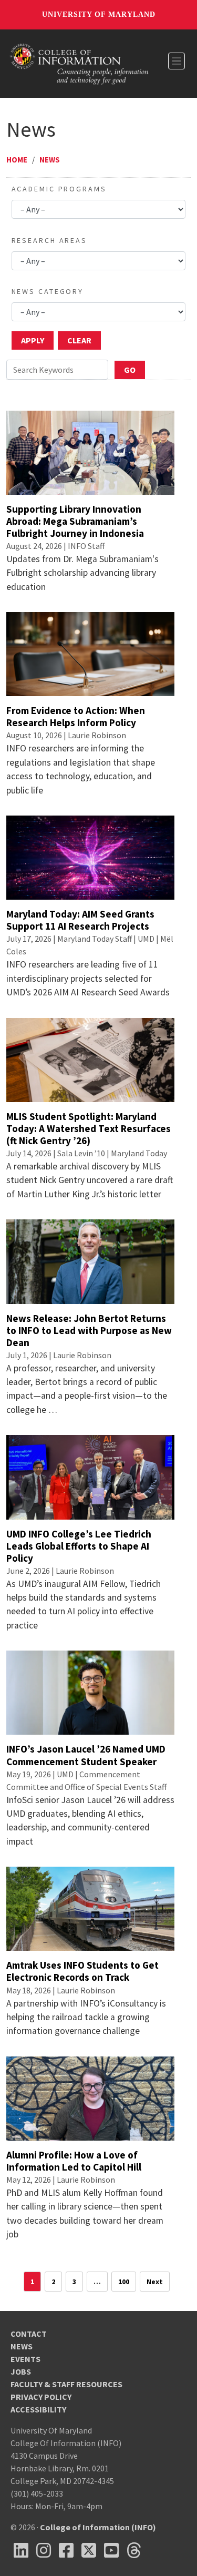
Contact (29, 2334)
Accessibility (38, 2409)
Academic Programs (59, 189)
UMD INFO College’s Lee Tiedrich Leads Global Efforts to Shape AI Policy (79, 1546)
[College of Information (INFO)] (79, 63)
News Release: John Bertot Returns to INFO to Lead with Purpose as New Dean (89, 1330)
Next (155, 2282)
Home (17, 160)
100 (124, 2282)
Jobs (21, 2371)
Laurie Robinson (97, 735)
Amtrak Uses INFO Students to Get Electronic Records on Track (82, 1971)
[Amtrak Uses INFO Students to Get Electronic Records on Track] (90, 1908)
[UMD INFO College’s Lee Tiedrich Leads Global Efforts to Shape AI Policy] (90, 1476)
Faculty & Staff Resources (66, 2384)
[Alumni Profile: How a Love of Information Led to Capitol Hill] (90, 2098)
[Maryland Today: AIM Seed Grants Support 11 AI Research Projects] (90, 857)
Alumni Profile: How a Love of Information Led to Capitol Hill (74, 2161)
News (50, 160)
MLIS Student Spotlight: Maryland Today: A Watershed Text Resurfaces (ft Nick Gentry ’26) (89, 1128)
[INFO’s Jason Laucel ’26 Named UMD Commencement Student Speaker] (90, 1692)
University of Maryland (99, 14)
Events (25, 2359)
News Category (48, 291)
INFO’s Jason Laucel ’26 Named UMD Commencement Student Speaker (86, 1755)
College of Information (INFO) (98, 2527)
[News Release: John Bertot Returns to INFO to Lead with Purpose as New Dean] (90, 1260)
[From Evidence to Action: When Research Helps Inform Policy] (90, 653)
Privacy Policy (41, 2397)
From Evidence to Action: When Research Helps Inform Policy (76, 716)
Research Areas (49, 240)
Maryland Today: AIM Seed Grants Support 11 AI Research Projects (80, 920)
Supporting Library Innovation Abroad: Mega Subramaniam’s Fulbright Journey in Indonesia (75, 521)
